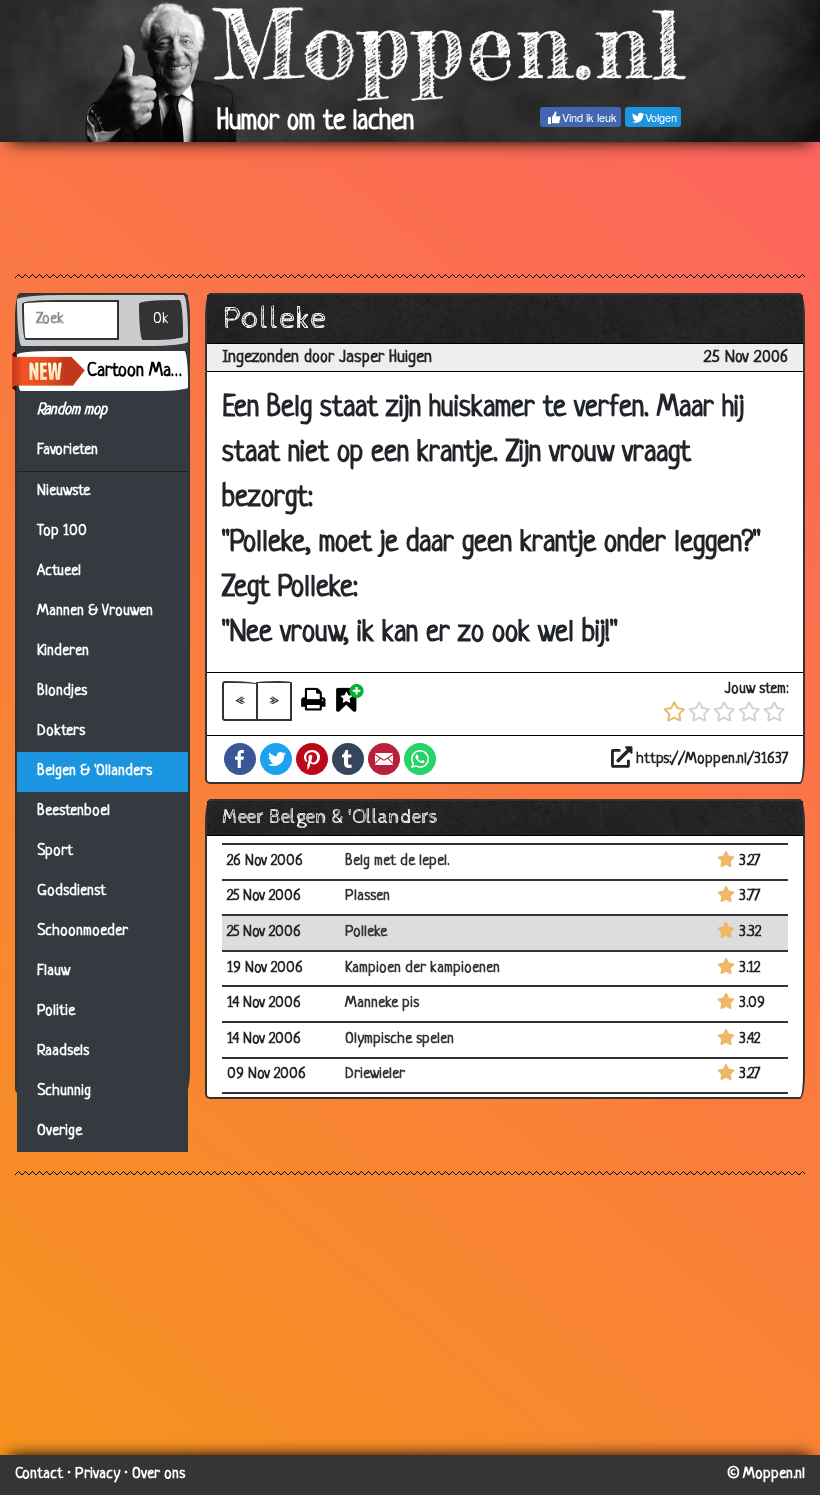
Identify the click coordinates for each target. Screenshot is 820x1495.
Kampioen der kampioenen (422, 968)
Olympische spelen (399, 1039)
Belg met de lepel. (397, 861)
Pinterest (312, 759)
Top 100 (62, 531)
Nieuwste (63, 491)
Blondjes (62, 691)
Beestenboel (73, 811)
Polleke (366, 932)
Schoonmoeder (82, 931)
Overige (59, 1131)
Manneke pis (382, 1003)
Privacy (97, 1474)
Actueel (59, 571)
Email (384, 759)
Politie (56, 1011)
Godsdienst (71, 891)
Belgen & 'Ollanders (94, 771)
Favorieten (76, 450)
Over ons (158, 1474)
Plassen (367, 896)
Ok (161, 319)
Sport (55, 851)
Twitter (276, 759)
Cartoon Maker (137, 371)
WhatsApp (420, 759)
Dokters (61, 731)
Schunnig (64, 1091)
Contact (39, 1474)
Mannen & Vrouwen (95, 611)
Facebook (240, 759)
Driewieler (375, 1074)
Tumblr (348, 759)
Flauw (53, 971)
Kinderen (63, 651)
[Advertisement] (410, 207)
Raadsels (63, 1051)
